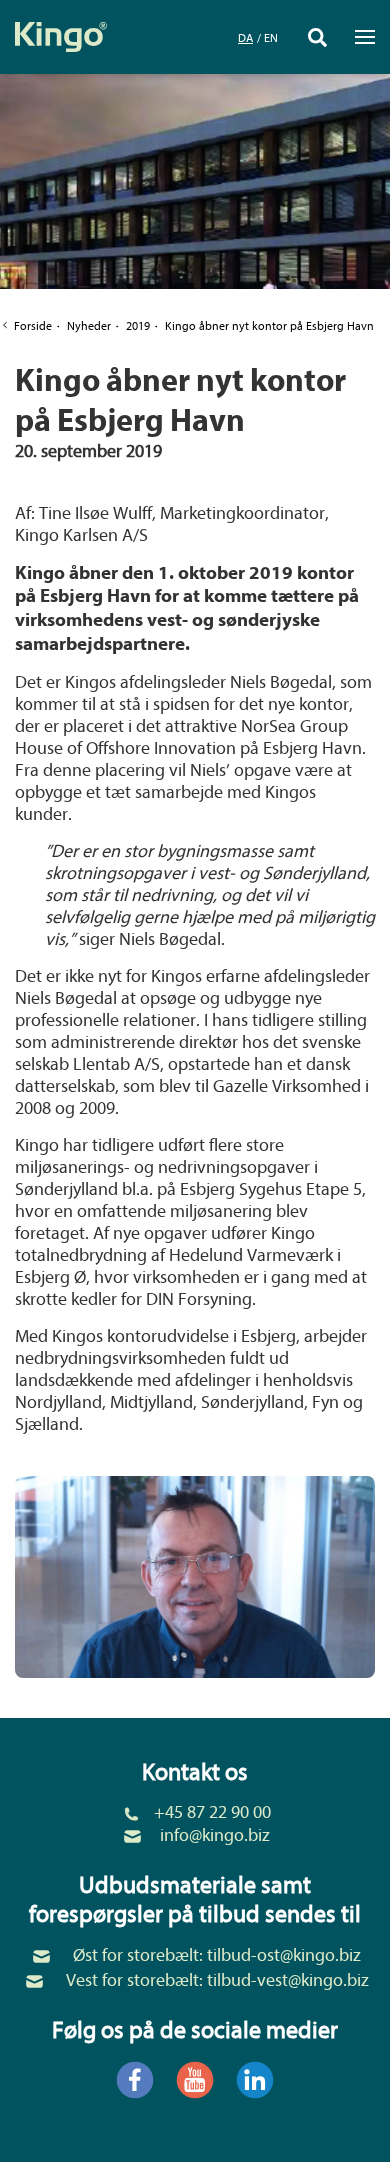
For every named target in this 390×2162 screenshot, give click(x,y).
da (245, 38)
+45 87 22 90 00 (212, 1812)
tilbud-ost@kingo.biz (284, 1955)
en (271, 38)
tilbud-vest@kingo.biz (288, 1980)
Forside (33, 326)
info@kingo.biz (215, 1835)
